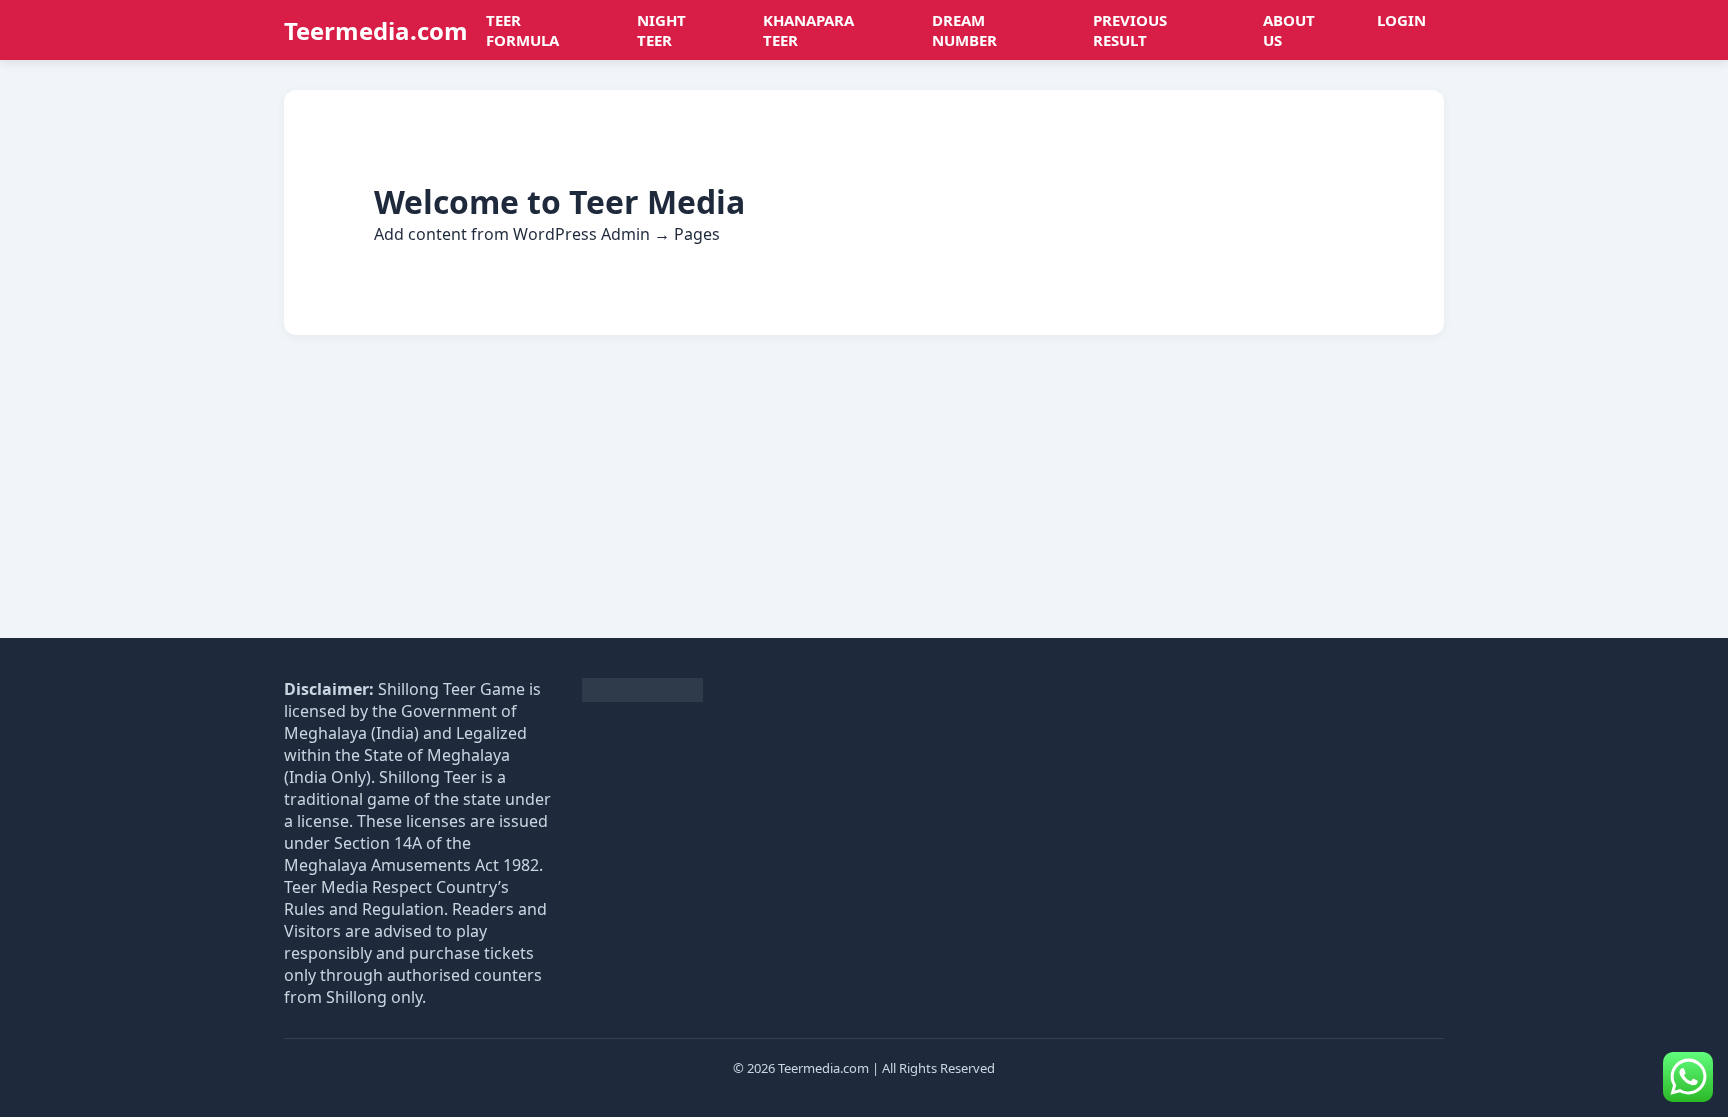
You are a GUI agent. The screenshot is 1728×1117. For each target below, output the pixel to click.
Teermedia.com (376, 30)
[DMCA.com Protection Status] (642, 696)
